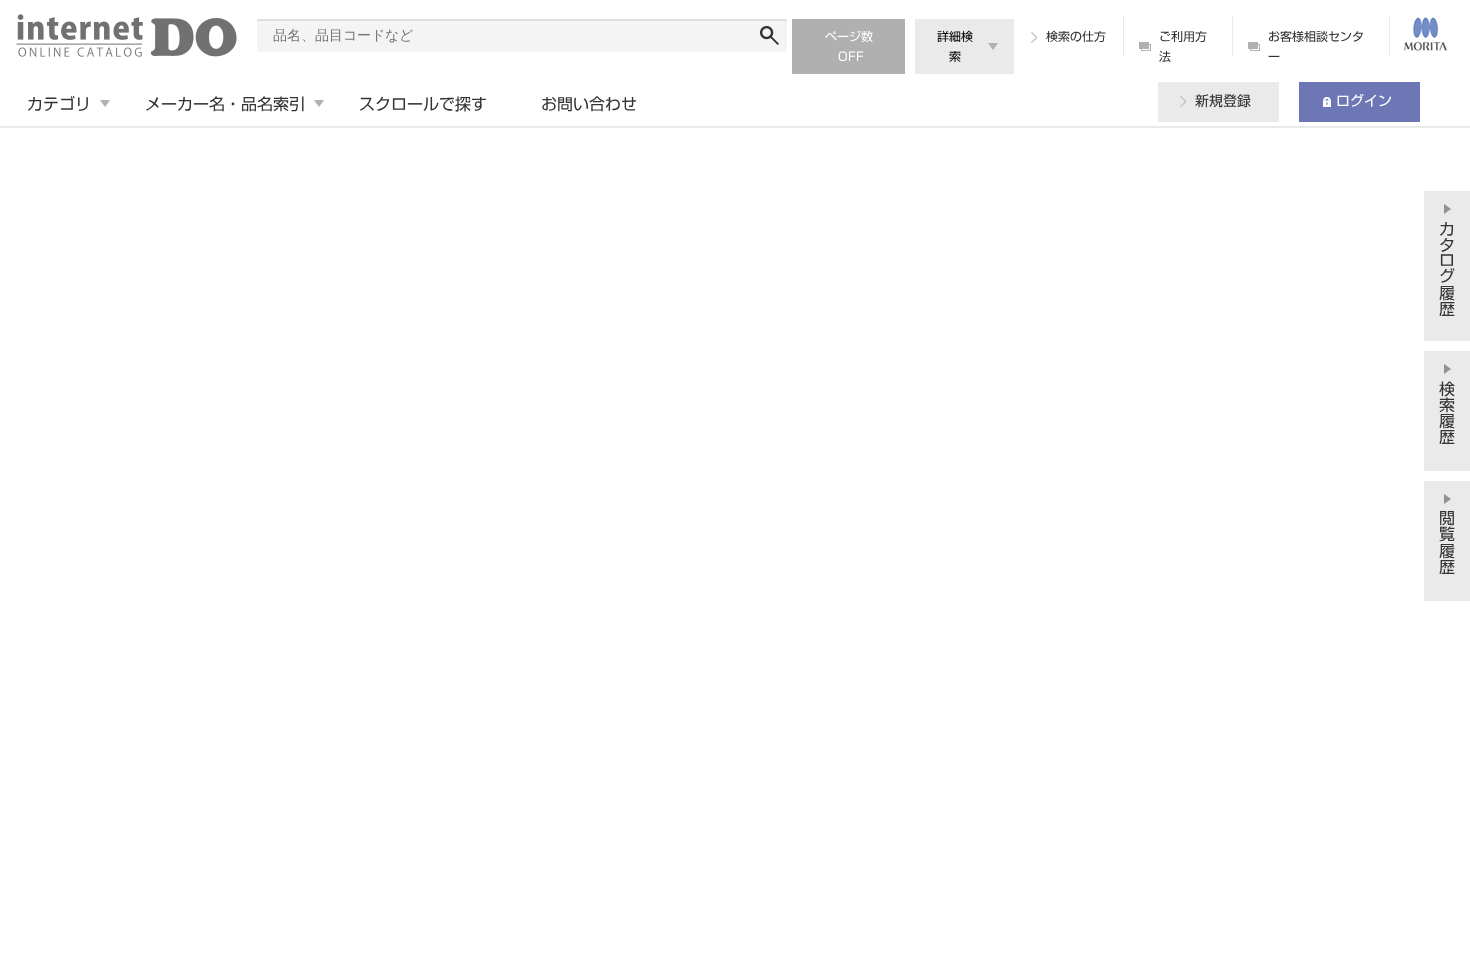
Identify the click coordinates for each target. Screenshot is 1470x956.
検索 (769, 35)
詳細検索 (955, 46)
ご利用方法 (1183, 46)
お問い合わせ (589, 104)
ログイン (1364, 101)
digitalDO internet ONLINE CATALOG (126, 35)
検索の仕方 (1076, 36)
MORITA (1425, 34)
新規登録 (1223, 101)
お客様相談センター (1316, 46)
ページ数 (849, 36)
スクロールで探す (423, 104)
